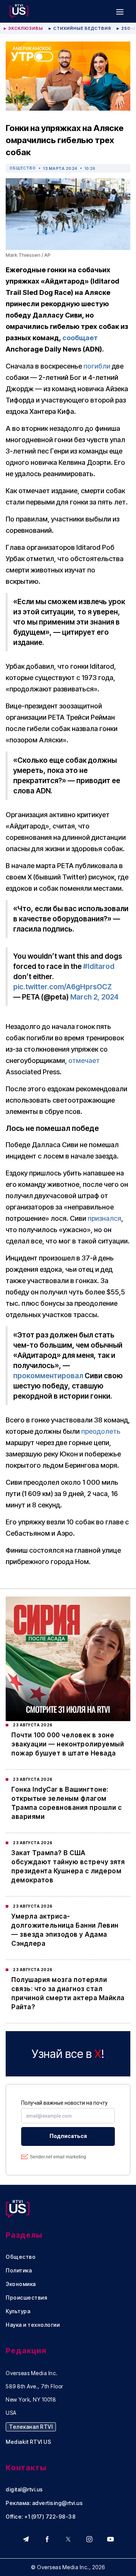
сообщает (80, 338)
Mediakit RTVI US (28, 2442)
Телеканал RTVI (31, 2427)
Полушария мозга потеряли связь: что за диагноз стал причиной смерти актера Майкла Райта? (68, 1993)
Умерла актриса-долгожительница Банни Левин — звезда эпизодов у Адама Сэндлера (65, 1930)
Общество (23, 168)
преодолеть (101, 1431)
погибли (97, 366)
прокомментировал (48, 1376)
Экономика (21, 2284)
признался (104, 1218)
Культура (18, 2311)
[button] (120, 11)
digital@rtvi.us (24, 2490)
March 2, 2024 (94, 997)
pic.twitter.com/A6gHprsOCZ (63, 987)
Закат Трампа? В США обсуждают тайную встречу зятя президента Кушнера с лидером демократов (68, 1866)
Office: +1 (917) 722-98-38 (41, 2517)
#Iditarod (99, 966)
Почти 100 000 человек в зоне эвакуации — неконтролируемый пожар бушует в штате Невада (68, 1744)
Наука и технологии (33, 2325)
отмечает (84, 1060)
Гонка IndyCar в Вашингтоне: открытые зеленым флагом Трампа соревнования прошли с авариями (66, 1803)
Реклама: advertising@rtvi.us (44, 2503)
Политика (19, 2271)
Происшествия (26, 2298)
